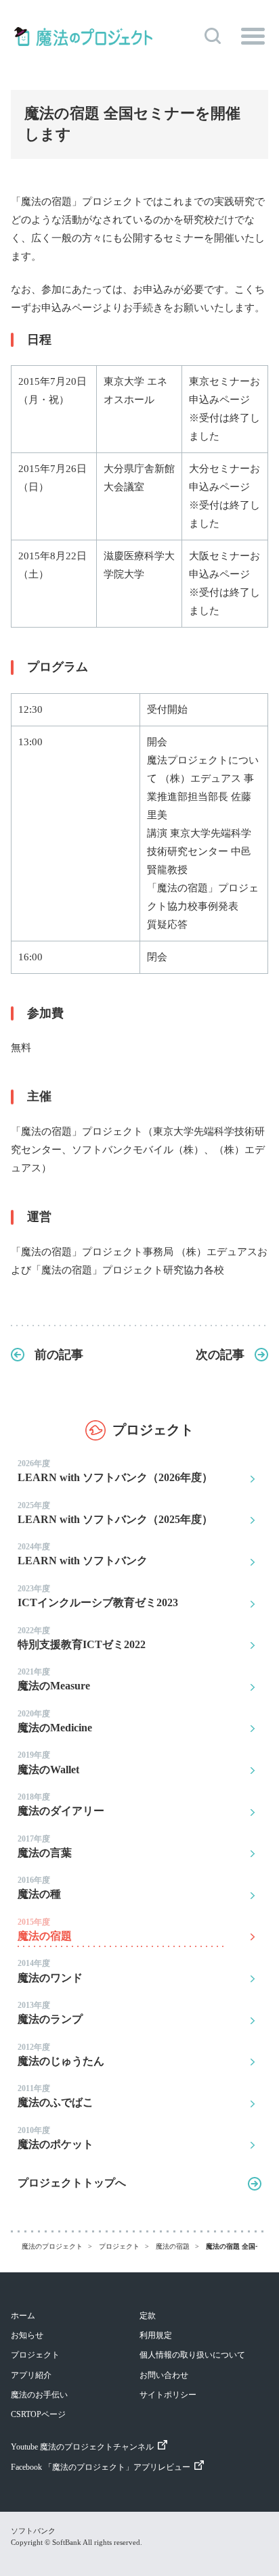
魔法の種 (39, 1888)
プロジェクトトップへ (72, 2183)
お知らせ (27, 2335)
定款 (148, 2316)
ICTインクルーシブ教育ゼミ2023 (98, 1596)
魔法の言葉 (45, 1846)
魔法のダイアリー (61, 1804)
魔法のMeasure (54, 1679)
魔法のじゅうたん (61, 2055)
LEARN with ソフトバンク (83, 1554)
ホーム (23, 2316)
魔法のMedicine (55, 1721)
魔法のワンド (50, 1971)
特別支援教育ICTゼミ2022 (82, 1638)
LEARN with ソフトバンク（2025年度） (115, 1513)
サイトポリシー (168, 2395)
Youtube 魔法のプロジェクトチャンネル (82, 2447)
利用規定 (156, 2335)
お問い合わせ (164, 2375)
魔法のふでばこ (56, 2096)
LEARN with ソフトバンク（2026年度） (115, 1471)
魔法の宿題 (45, 1929)
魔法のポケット (56, 2138)
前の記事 (59, 1355)
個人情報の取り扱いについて (192, 2355)
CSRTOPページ (38, 2414)
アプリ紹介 (31, 2375)
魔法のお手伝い (39, 2395)
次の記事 (220, 1355)
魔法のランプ (50, 2013)
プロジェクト (35, 2355)
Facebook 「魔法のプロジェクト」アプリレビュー (101, 2467)
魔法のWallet (48, 1762)
